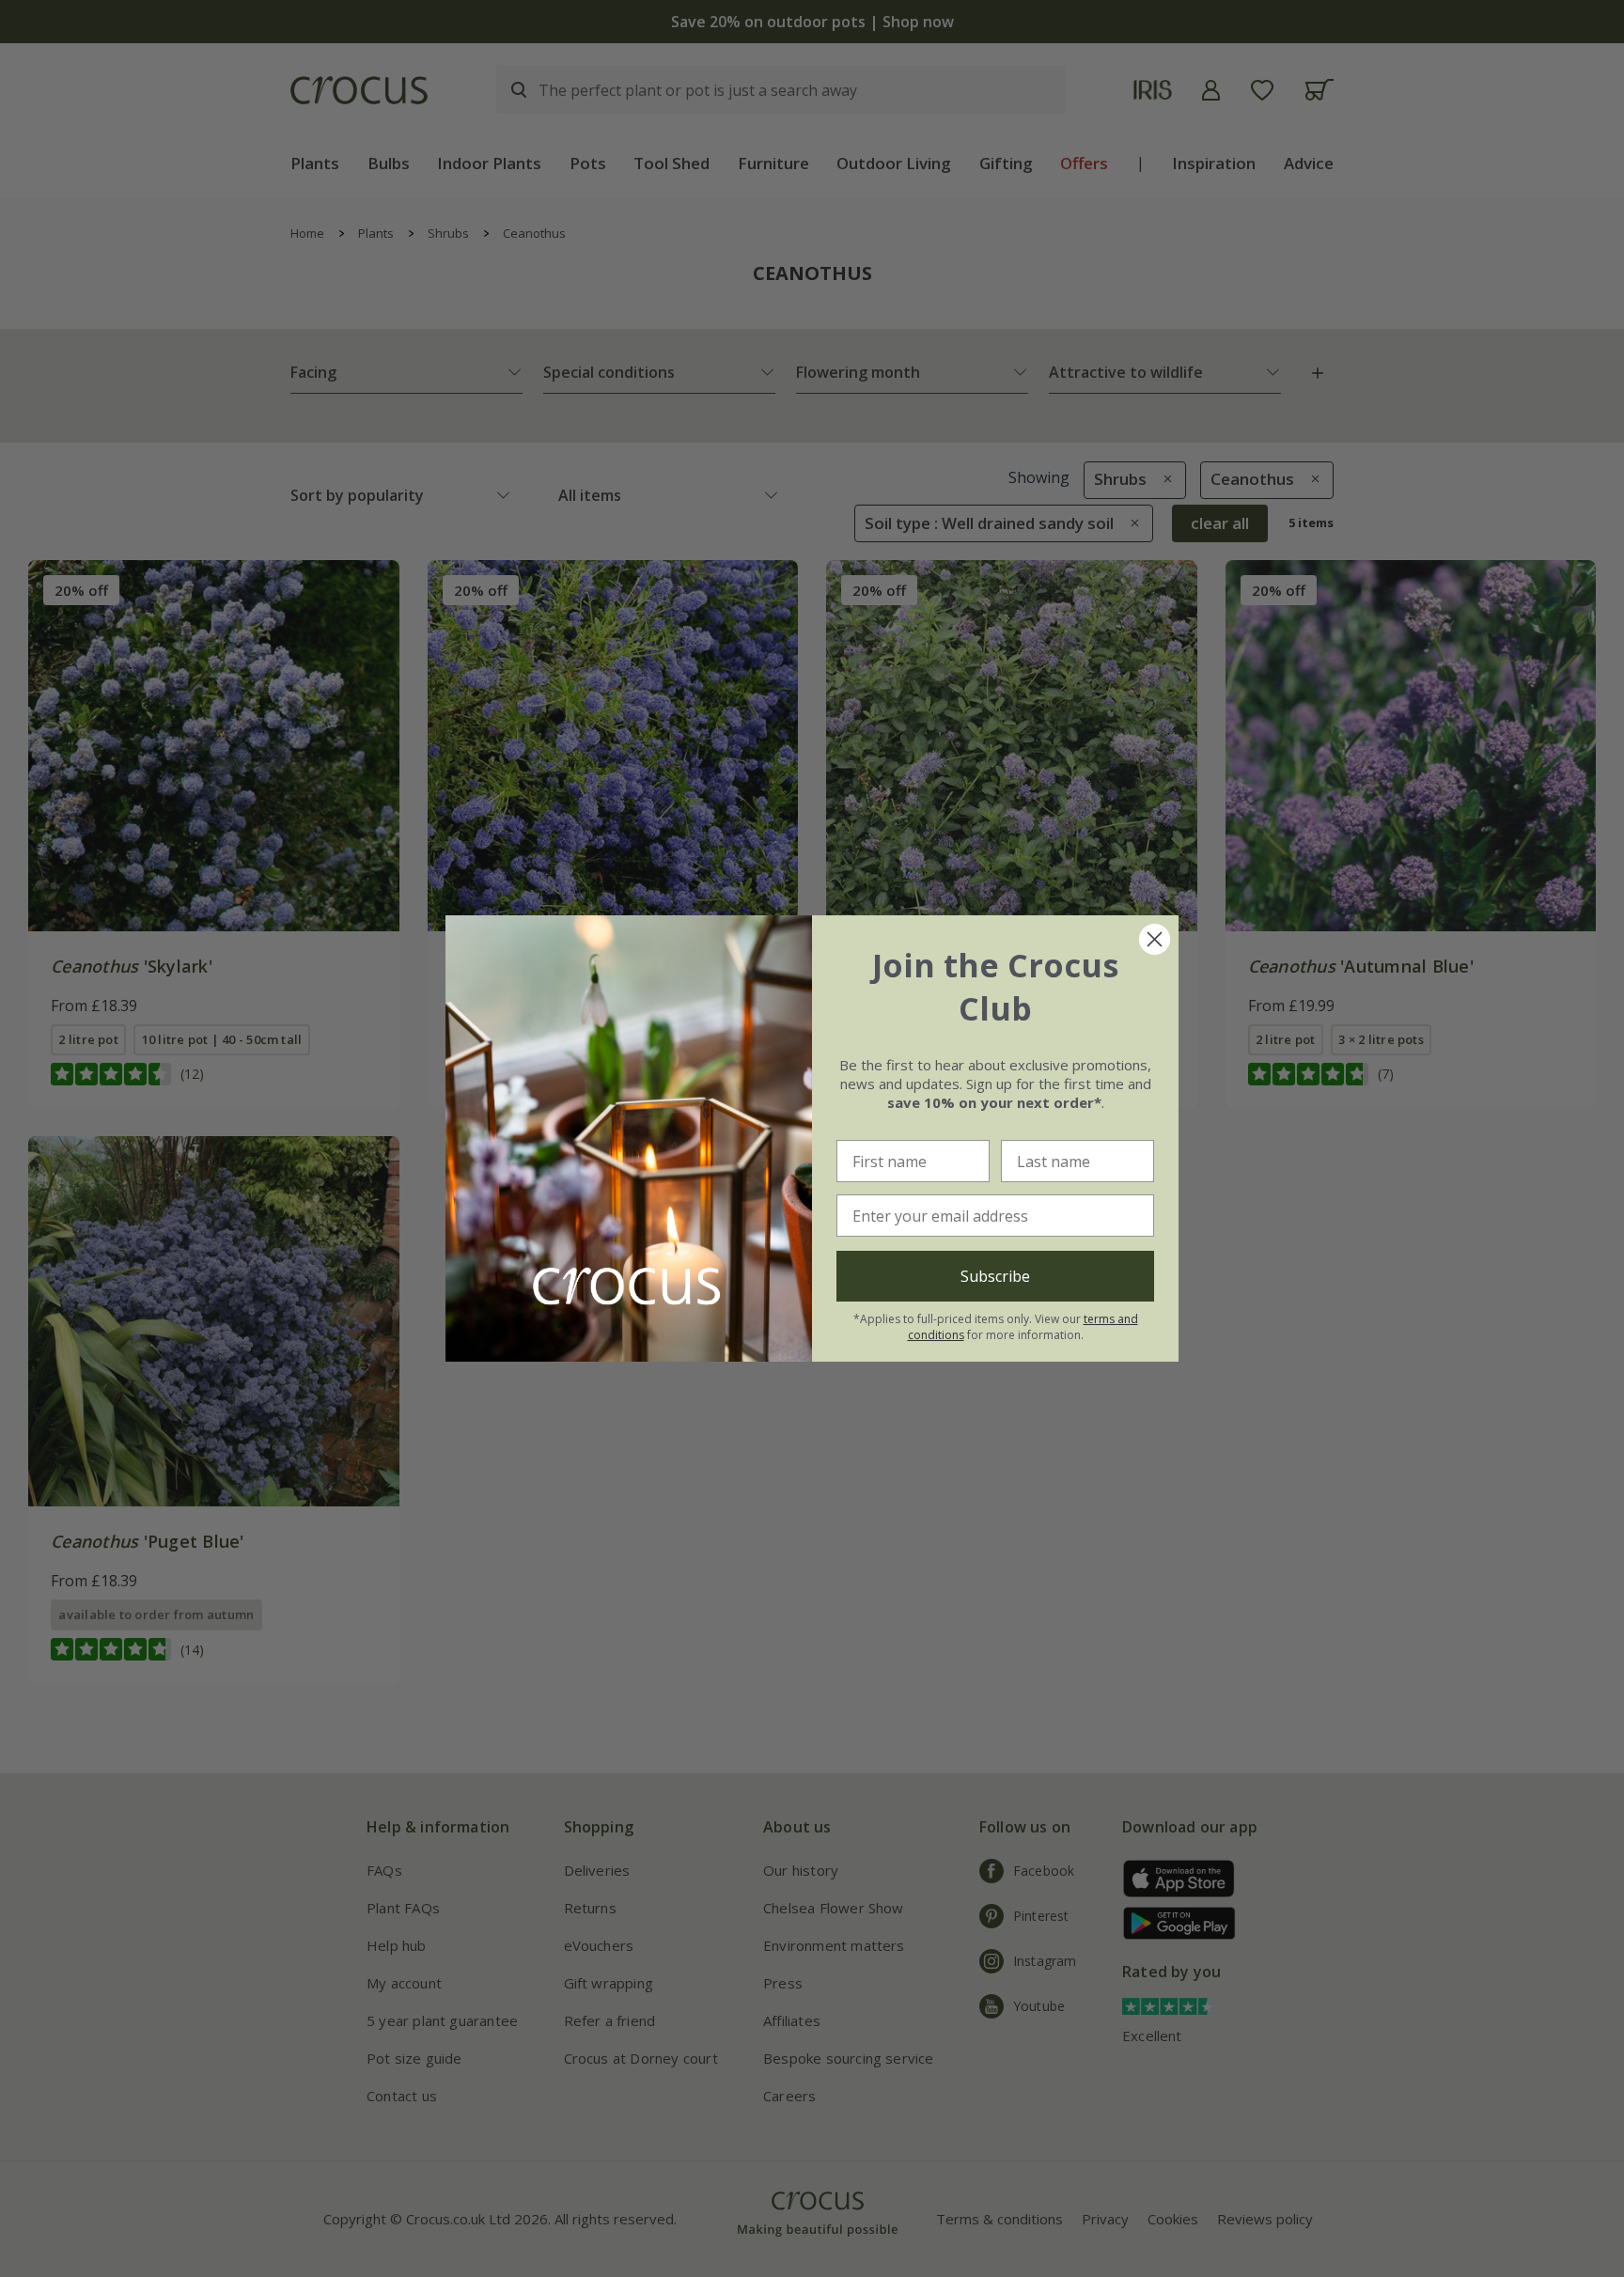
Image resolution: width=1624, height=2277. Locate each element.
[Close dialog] (1155, 939)
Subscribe (995, 1276)
